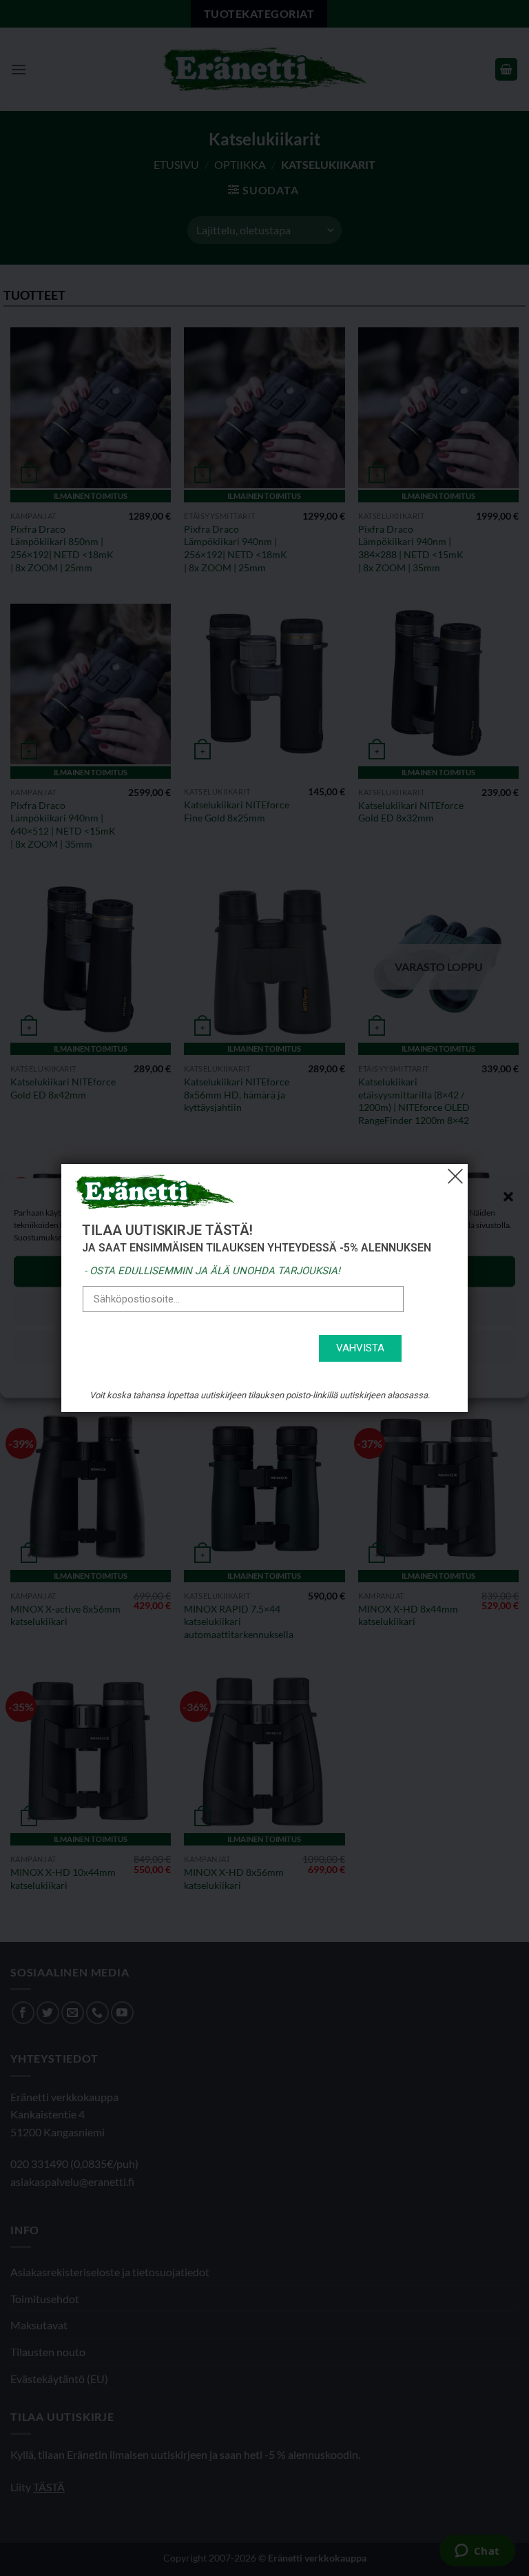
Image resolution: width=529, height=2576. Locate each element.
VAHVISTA (360, 1348)
